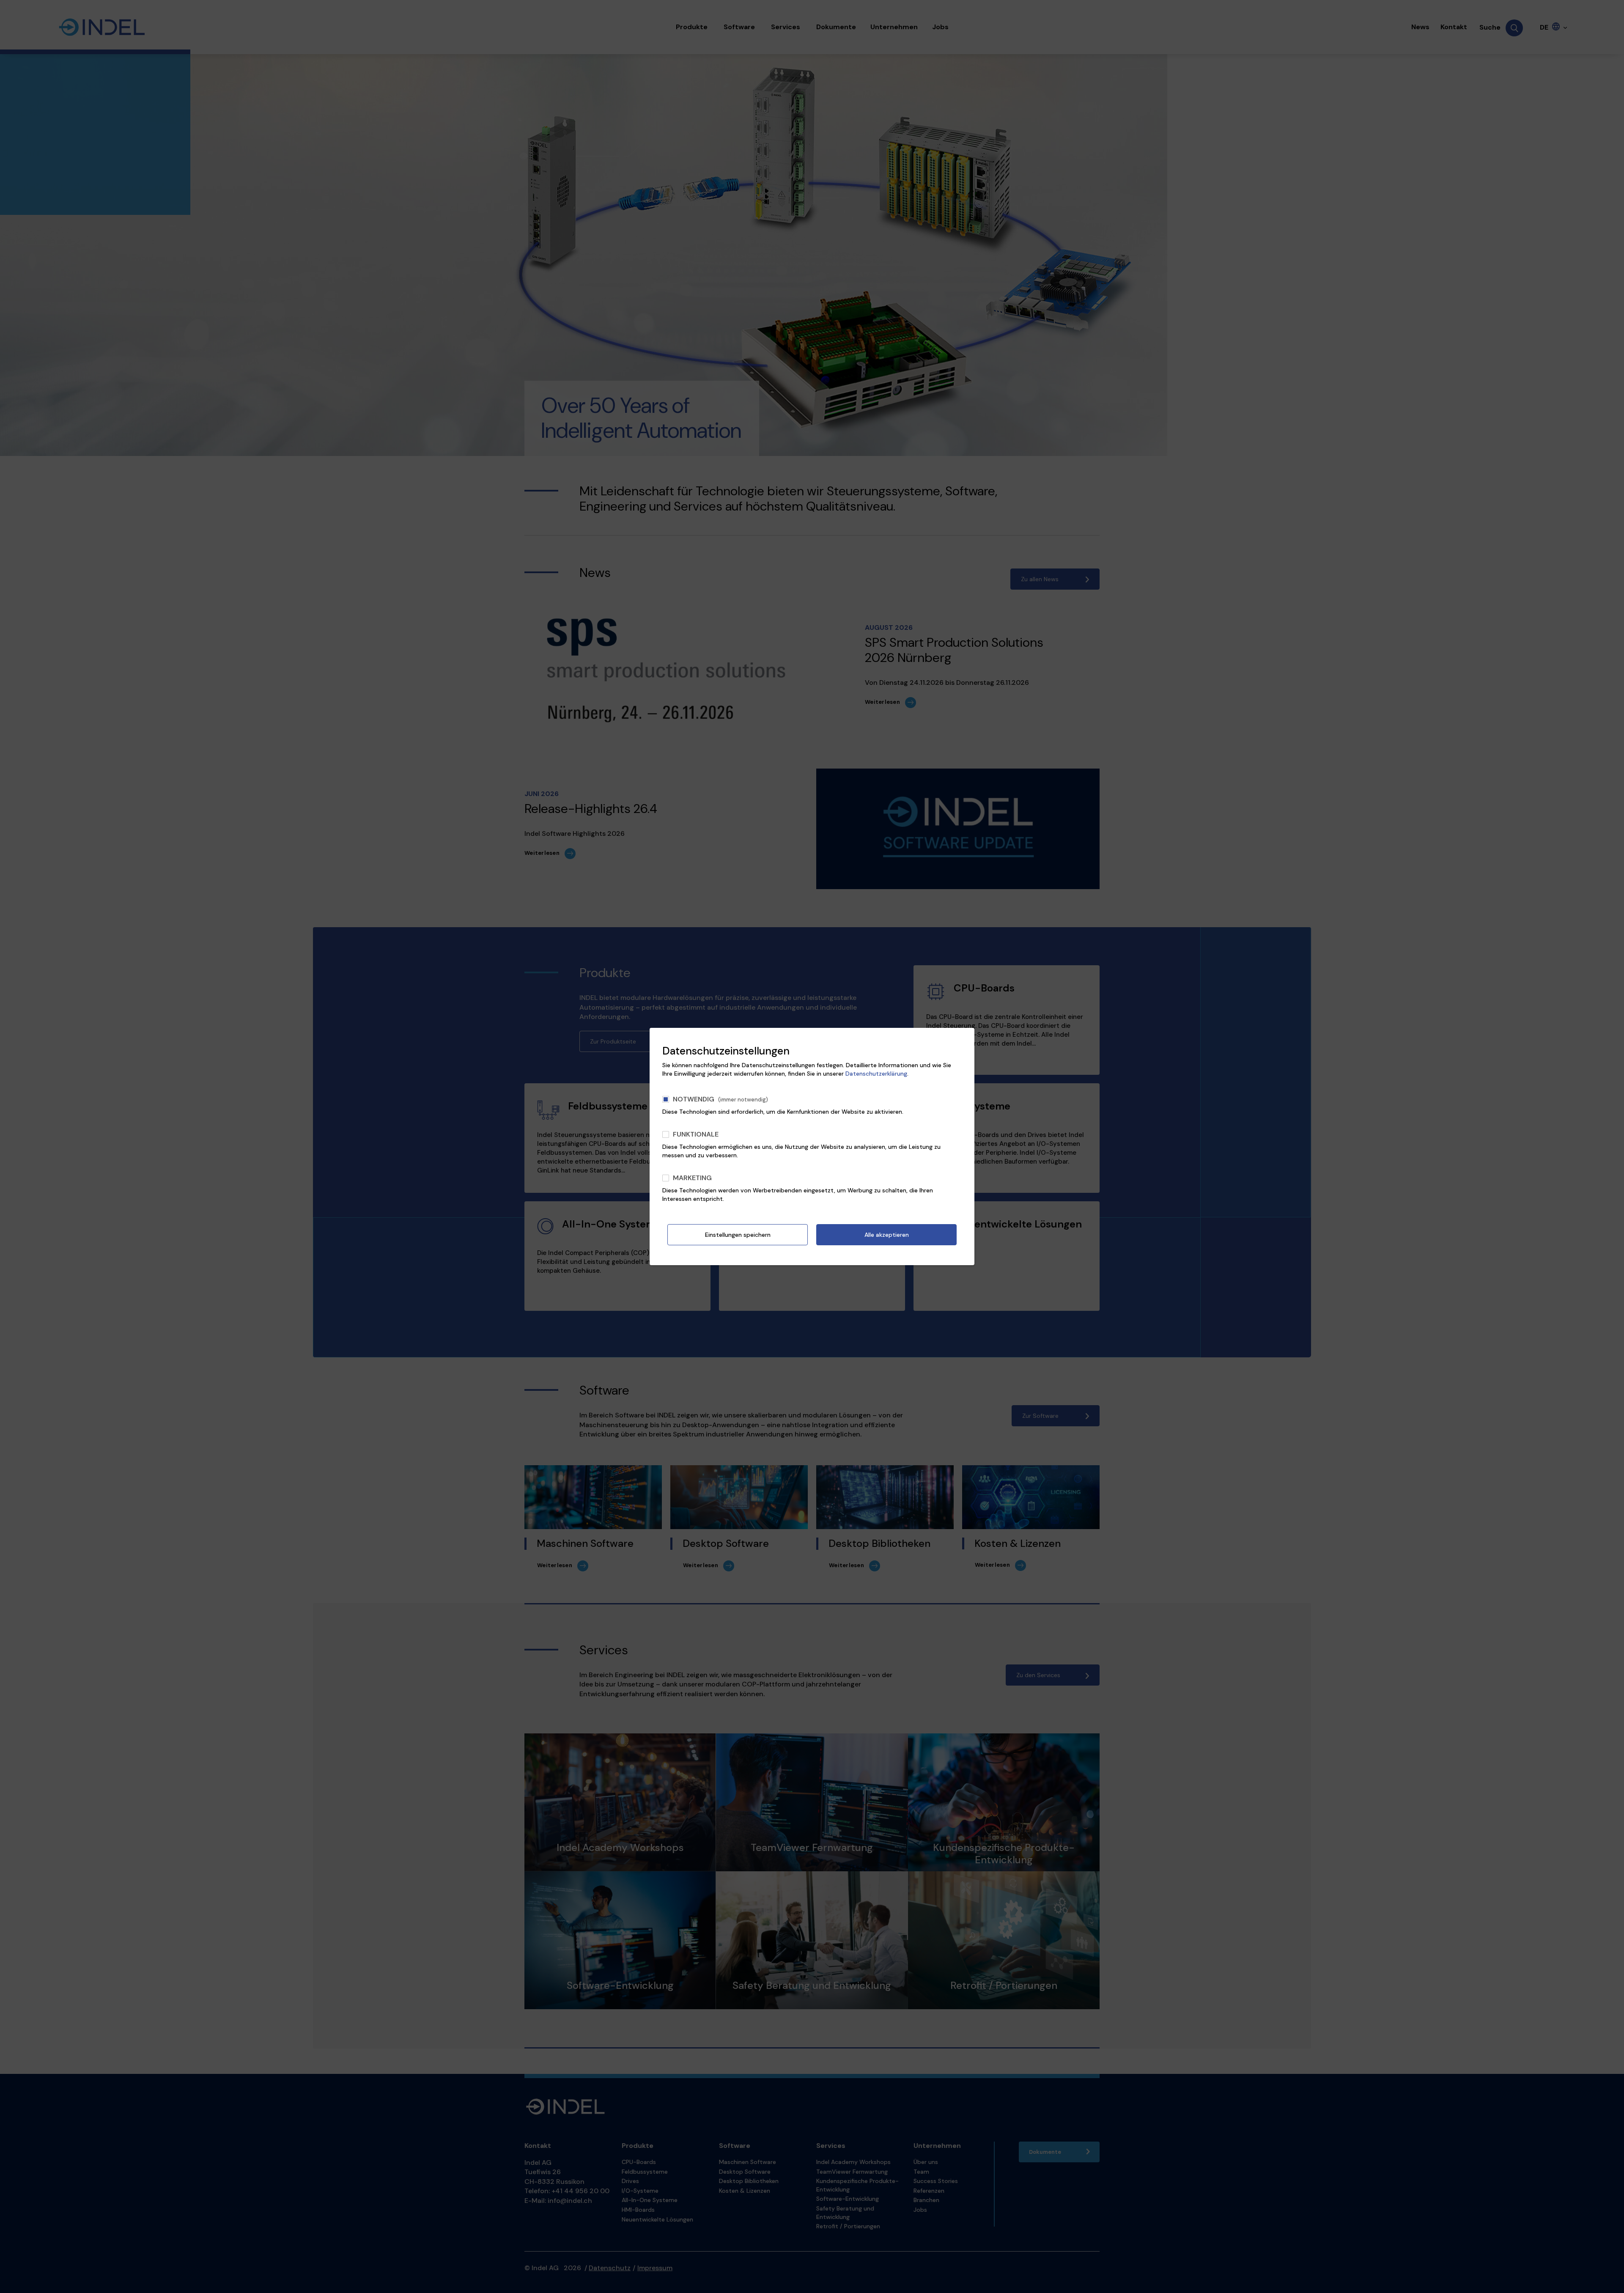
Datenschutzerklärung (876, 1074)
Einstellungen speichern (738, 1235)
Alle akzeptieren (887, 1235)
